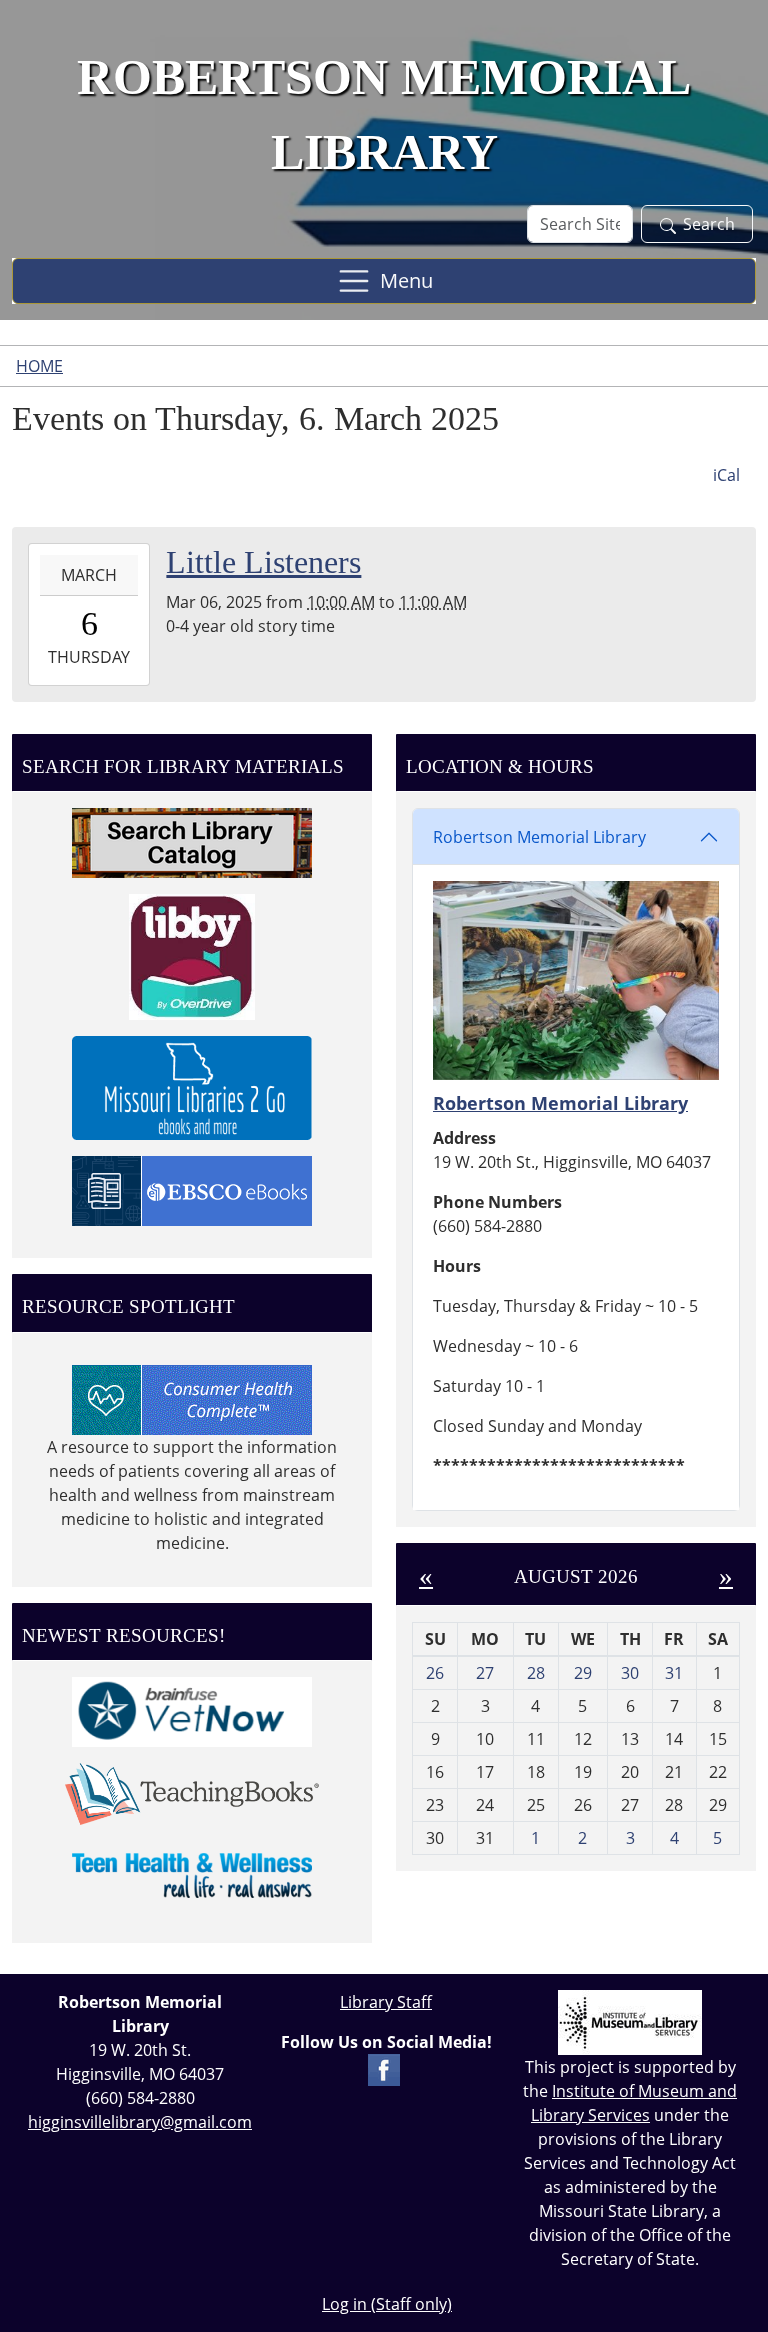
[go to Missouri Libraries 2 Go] (192, 1086)
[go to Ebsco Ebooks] (192, 1189)
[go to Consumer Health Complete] (192, 1398)
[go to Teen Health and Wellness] (192, 1874)
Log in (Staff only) (387, 2304)
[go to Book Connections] (192, 1792)
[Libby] (192, 955)
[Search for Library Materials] (192, 841)
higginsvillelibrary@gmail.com (140, 2122)
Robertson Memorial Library (539, 837)
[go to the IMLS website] (630, 2022)
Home (39, 366)
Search (709, 224)
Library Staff (386, 2002)
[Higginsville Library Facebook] (384, 2068)
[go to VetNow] (192, 1711)
